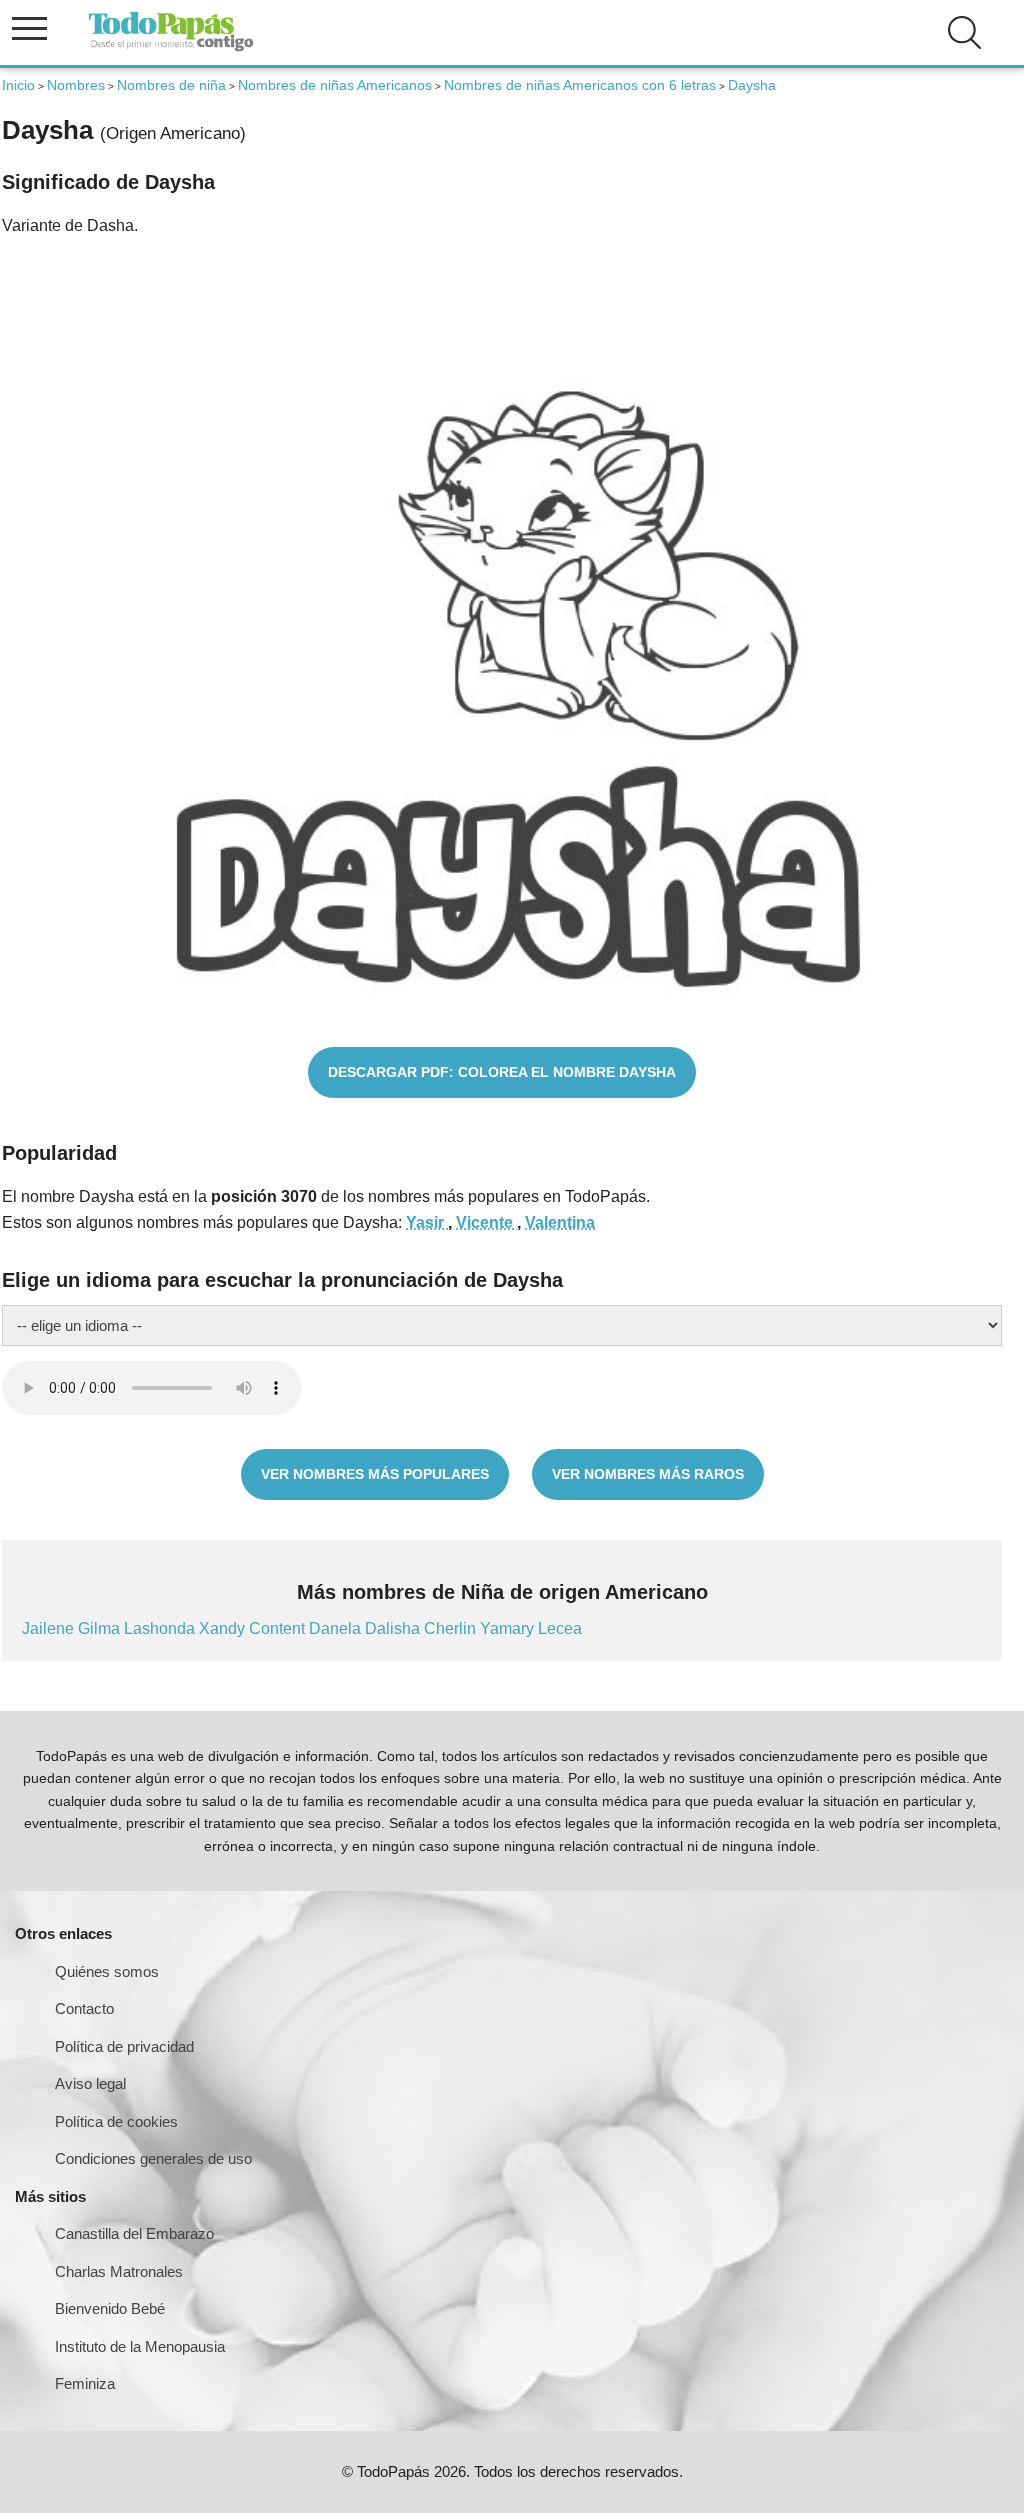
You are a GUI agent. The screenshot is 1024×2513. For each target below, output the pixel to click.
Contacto (84, 2008)
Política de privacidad (124, 2046)
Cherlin (452, 1628)
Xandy (224, 1628)
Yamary (509, 1628)
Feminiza (85, 2383)
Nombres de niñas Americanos (335, 85)
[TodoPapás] (171, 48)
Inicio (18, 85)
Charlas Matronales (119, 2271)
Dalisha (394, 1628)
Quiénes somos (107, 1971)
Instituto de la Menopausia (140, 2346)
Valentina (560, 1222)
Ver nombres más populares (375, 1474)
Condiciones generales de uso (153, 2158)
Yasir (427, 1222)
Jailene (50, 1628)
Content (279, 1628)
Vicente (486, 1222)
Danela (337, 1628)
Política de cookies (116, 2121)
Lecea (560, 1628)
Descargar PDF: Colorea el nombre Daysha (502, 1072)
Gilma (101, 1628)
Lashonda (161, 1628)
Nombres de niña (171, 85)
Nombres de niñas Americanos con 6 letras (580, 85)
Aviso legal (90, 2083)
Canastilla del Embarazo (134, 2233)
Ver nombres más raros (648, 1474)
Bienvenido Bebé (110, 2308)
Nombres (76, 85)
